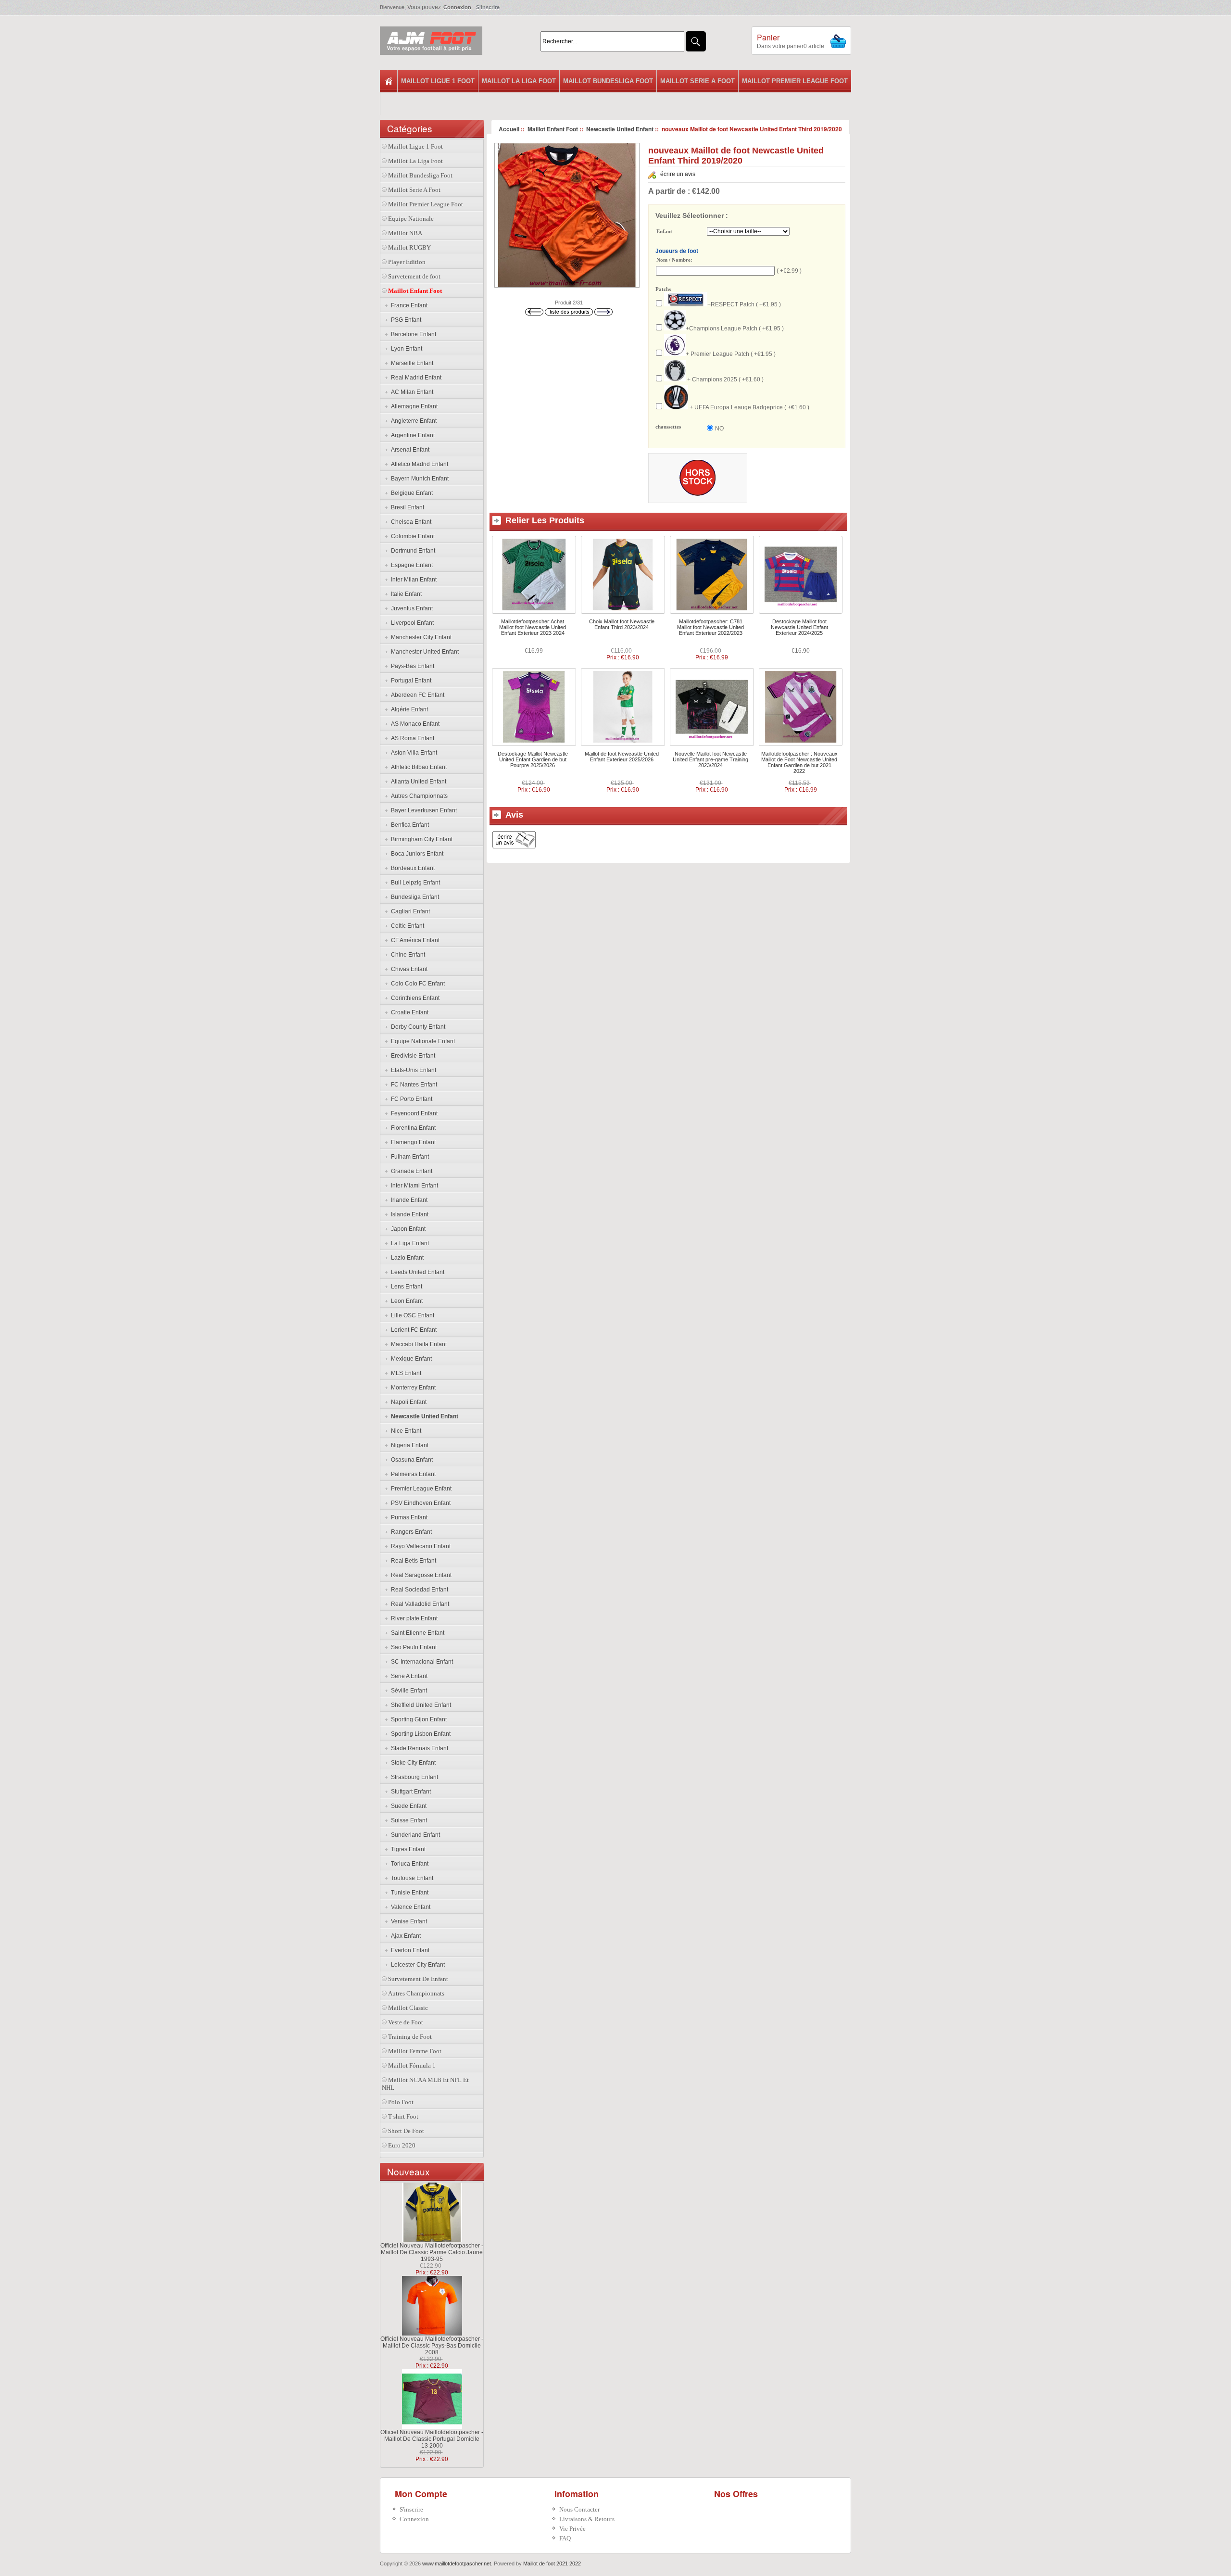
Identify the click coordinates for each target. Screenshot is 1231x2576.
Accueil (509, 129)
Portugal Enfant (410, 681)
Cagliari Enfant (409, 911)
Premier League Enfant (420, 1489)
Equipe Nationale (411, 219)
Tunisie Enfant (408, 1893)
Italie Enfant (405, 594)
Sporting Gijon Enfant (417, 1719)
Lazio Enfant (406, 1258)
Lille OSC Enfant (411, 1315)
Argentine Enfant (411, 435)
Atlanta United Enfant (417, 782)
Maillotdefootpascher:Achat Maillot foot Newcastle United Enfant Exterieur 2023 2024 (533, 627)
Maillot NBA (405, 233)
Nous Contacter (579, 2509)
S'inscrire (488, 7)
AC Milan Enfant (411, 392)
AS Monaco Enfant (414, 724)
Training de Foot (410, 2037)
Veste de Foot (406, 2022)
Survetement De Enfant (418, 1979)
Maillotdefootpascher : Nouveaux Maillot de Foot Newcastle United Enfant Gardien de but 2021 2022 (799, 762)
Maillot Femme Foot (415, 2051)
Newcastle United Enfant (620, 129)
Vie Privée (572, 2529)
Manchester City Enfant (420, 637)
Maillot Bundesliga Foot (608, 81)
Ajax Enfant (404, 1936)
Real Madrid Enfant (415, 378)
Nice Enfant (405, 1431)
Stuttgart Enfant (409, 1792)
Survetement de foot (414, 276)
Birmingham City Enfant (420, 839)
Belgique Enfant (410, 493)
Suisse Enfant (408, 1820)
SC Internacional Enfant (421, 1662)
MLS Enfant (405, 1373)
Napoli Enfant (407, 1402)
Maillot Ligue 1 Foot (438, 81)
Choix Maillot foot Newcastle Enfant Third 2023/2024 (622, 624)
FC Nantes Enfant (413, 1085)
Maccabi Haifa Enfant (417, 1344)
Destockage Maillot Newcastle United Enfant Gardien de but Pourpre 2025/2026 (533, 759)
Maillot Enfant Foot (553, 129)
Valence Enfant (409, 1907)
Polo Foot (401, 2102)
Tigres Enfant (407, 1849)
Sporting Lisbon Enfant (419, 1734)
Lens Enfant (405, 1287)
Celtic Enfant (406, 926)
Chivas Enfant (408, 969)
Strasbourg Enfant (413, 1777)
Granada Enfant (410, 1171)
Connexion (457, 7)
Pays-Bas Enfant (411, 666)
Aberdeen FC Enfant (416, 695)
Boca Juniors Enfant (416, 854)
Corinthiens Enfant (414, 998)
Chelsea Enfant (410, 522)
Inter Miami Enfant (413, 1186)
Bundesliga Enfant (414, 897)
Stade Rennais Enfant (418, 1748)
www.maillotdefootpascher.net (457, 2563)
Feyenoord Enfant (413, 1113)
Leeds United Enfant (416, 1272)
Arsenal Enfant (409, 450)
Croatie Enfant (408, 1012)
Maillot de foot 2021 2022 (552, 2563)
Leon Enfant (405, 1301)
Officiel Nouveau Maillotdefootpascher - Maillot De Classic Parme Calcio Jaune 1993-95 (432, 2252)
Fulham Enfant (408, 1157)
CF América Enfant (414, 940)
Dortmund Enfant (412, 551)
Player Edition (407, 262)
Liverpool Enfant (411, 623)
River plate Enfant (413, 1618)
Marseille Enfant (411, 363)
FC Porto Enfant (410, 1099)
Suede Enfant (407, 1806)
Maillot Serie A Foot (697, 81)
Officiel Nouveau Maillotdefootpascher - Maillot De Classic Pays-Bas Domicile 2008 (432, 2346)
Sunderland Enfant (414, 1835)
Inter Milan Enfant (412, 580)
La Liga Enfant (408, 1243)
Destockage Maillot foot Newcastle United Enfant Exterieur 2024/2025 (799, 627)
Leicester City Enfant (416, 1965)
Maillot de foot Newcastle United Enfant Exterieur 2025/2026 (622, 757)
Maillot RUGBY (409, 247)
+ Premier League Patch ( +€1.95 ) (731, 354)
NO (719, 429)
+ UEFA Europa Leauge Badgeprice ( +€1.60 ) (749, 407)
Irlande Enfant (408, 1200)
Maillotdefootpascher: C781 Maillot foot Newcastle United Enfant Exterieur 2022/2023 (710, 627)
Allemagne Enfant (413, 406)
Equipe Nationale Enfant (421, 1041)
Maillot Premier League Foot (795, 81)
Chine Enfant (407, 955)
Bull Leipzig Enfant (414, 883)
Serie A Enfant (408, 1676)
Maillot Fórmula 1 (412, 2065)
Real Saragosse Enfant (420, 1575)
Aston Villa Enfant (413, 753)
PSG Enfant (405, 320)
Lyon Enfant (405, 349)
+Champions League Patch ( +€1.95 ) (735, 328)
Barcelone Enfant (412, 334)
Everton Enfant (409, 1950)
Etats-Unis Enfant (412, 1070)
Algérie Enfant (408, 709)
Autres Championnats (418, 796)
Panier (768, 37)
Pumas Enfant (408, 1517)
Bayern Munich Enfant (418, 479)
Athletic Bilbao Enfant (417, 767)
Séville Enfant (408, 1691)
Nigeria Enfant (408, 1445)
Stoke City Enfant (412, 1763)
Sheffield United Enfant (420, 1705)
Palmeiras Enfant (412, 1474)
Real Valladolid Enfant (419, 1604)
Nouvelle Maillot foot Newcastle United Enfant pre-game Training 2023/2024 (710, 759)
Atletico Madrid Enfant (418, 464)
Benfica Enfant (408, 825)
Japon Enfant (407, 1229)
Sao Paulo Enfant (412, 1647)
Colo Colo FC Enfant (416, 984)
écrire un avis (678, 174)
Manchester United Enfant (423, 652)
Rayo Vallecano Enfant (419, 1546)
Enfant (664, 232)
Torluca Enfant (408, 1864)
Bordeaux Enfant (411, 868)
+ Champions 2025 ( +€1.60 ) (725, 379)
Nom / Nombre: (674, 260)
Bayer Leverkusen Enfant (422, 810)
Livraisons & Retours (587, 2519)
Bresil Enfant (406, 507)
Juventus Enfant (410, 608)
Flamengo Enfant (412, 1142)
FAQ (565, 2538)
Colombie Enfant (411, 536)
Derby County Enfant (417, 1027)
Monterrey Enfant (412, 1388)
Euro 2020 (402, 2145)
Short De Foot (406, 2131)
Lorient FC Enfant (412, 1330)
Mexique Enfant (410, 1359)
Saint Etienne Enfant (416, 1633)
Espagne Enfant (410, 565)
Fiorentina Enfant (412, 1128)
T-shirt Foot (403, 2116)
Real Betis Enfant (412, 1561)
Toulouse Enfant (411, 1878)
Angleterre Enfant (412, 421)
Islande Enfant (408, 1214)
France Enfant (408, 305)
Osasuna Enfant (410, 1460)
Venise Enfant (408, 1921)
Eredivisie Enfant (412, 1056)
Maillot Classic (408, 2008)
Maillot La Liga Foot (519, 81)
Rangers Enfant (410, 1532)
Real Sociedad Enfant (418, 1590)
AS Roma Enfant (411, 738)
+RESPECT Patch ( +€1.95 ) (744, 304)
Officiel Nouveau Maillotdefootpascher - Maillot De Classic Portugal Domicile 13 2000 (432, 2439)
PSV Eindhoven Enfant (419, 1503)
